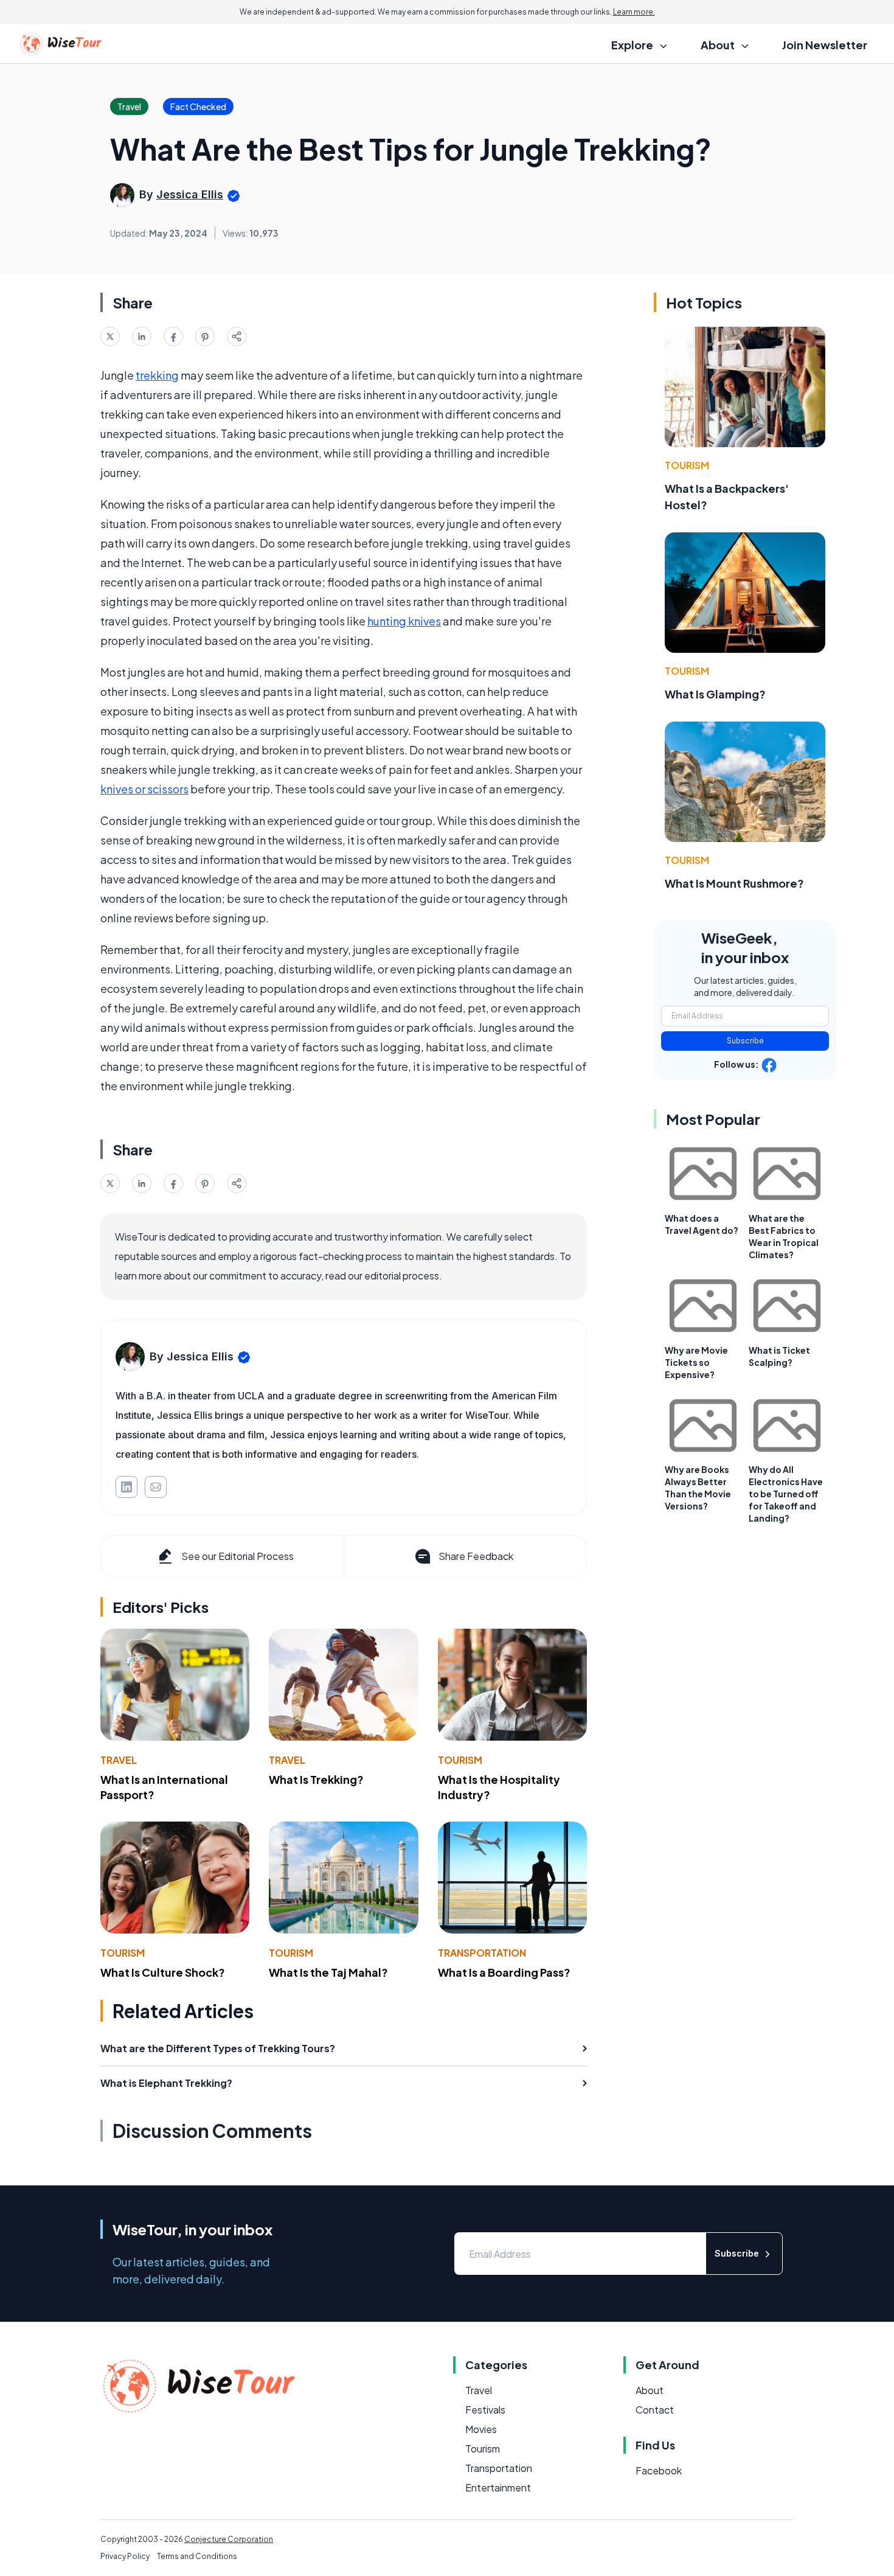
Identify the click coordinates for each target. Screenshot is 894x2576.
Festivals (485, 2410)
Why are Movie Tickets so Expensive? (696, 1362)
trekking (157, 375)
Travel (119, 1760)
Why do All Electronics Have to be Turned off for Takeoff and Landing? (786, 1494)
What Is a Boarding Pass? (504, 1972)
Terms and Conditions (197, 2556)
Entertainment (498, 2487)
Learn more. (634, 12)
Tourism (460, 1760)
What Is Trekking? (316, 1779)
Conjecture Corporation (229, 2539)
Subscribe (745, 1041)
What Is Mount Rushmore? (734, 883)
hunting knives (404, 621)
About (650, 2390)
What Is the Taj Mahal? (328, 1972)
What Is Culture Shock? (163, 1972)
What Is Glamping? (715, 694)
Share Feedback (476, 1556)
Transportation (482, 1953)
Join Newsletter (825, 45)
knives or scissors (144, 789)
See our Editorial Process (237, 1556)
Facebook (659, 2470)
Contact (655, 2410)
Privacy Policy (125, 2556)
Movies (481, 2429)
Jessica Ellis (190, 194)
